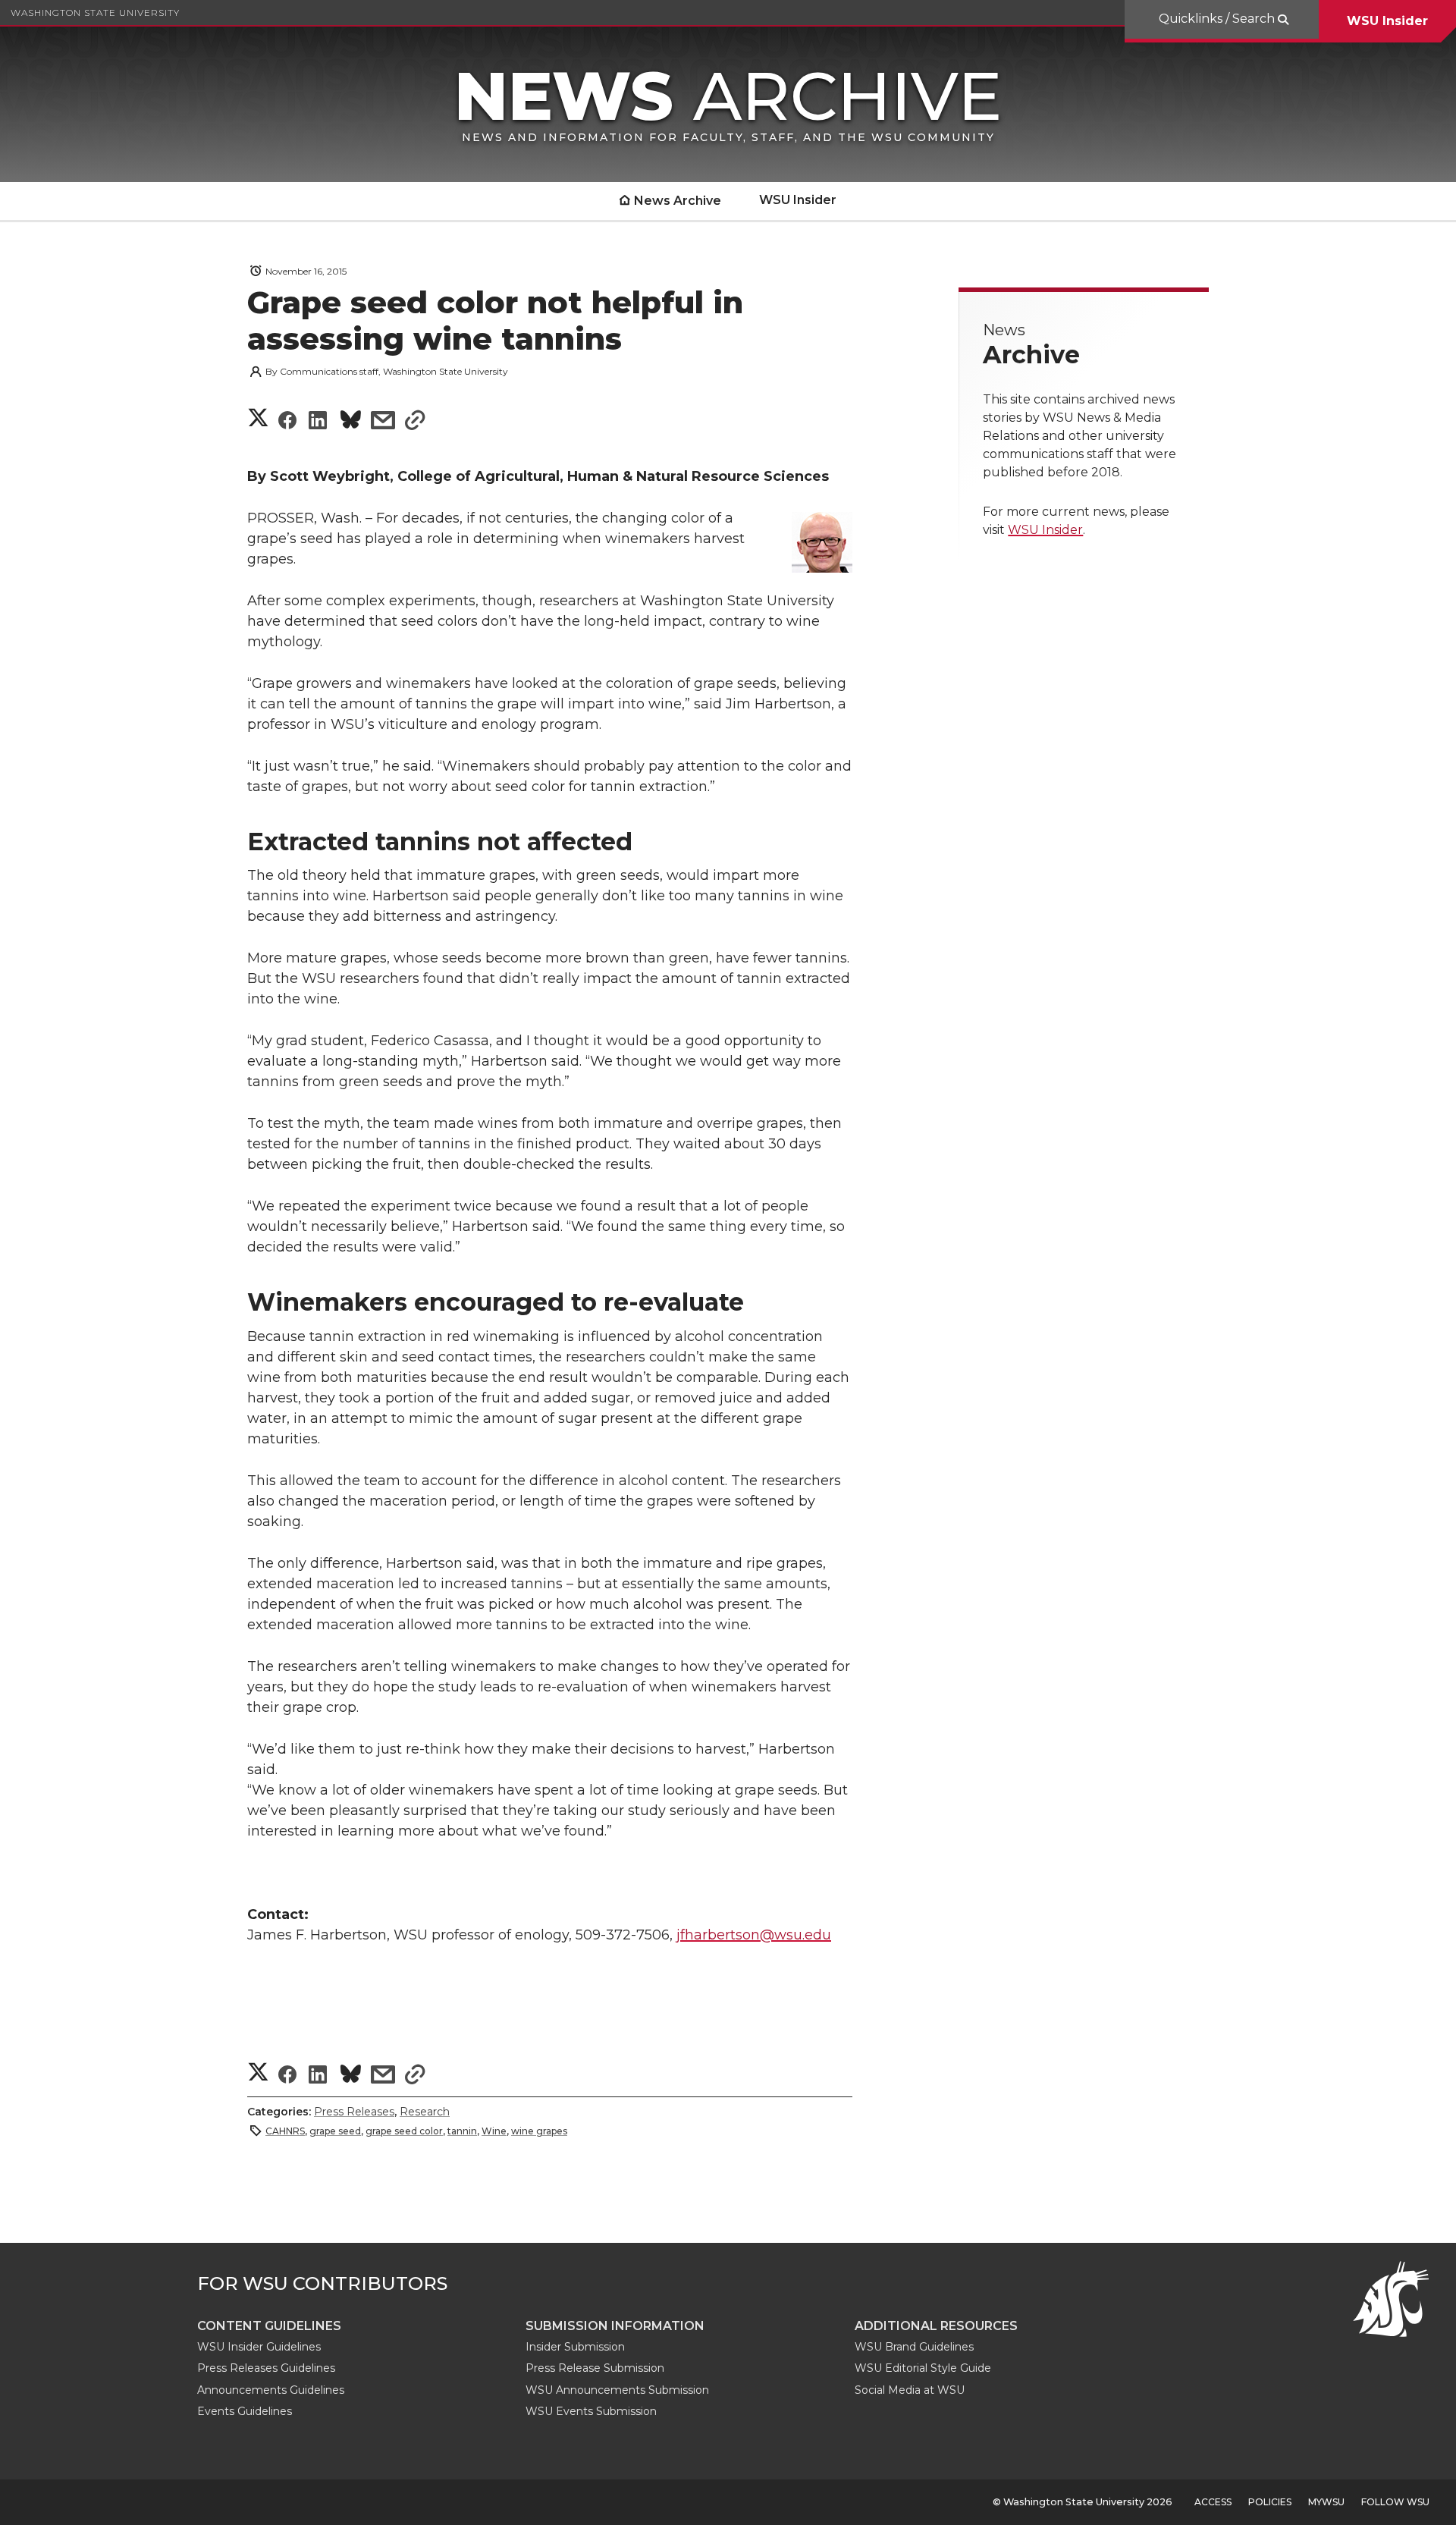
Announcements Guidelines (271, 2390)
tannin (462, 2131)
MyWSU (1326, 2502)
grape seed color (404, 2131)
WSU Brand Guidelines (914, 2347)
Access (1213, 2502)
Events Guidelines (245, 2411)
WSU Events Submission (591, 2411)
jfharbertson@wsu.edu (754, 1935)
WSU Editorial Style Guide (923, 2368)
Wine (494, 2131)
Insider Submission (575, 2347)
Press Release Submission (595, 2368)
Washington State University (95, 13)
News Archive (678, 201)
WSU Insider (1387, 21)
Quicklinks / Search (1218, 19)
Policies (1270, 2502)
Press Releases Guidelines (266, 2368)
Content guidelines (269, 2326)
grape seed (335, 2131)
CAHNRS (285, 2131)
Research (425, 2112)
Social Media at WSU (910, 2390)
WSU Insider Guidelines (259, 2347)
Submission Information (615, 2326)
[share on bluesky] (351, 422)
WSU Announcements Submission (617, 2390)
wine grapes (539, 2131)
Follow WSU (1395, 2502)
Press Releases (354, 2112)
